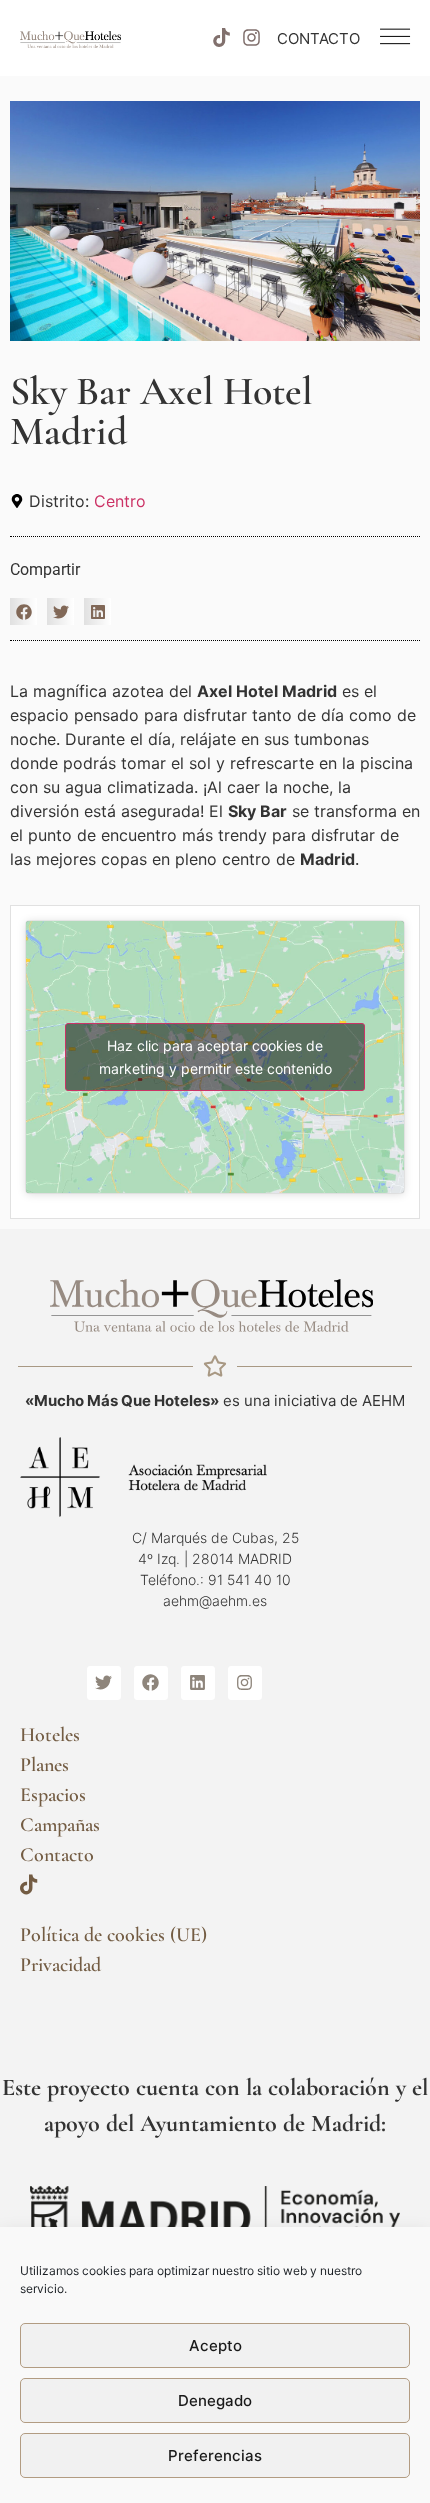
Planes (44, 1765)
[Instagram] (252, 38)
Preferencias (215, 2455)
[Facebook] (151, 1683)
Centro (120, 501)
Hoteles (50, 1735)
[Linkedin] (198, 1683)
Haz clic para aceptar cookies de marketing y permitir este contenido (215, 1057)
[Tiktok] (221, 38)
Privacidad (60, 1965)
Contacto (57, 1855)
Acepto (215, 2345)
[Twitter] (104, 1683)
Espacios (53, 1795)
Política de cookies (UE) (113, 1935)
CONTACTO (318, 38)
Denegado (215, 2400)
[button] (23, 611)
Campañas (60, 1825)
